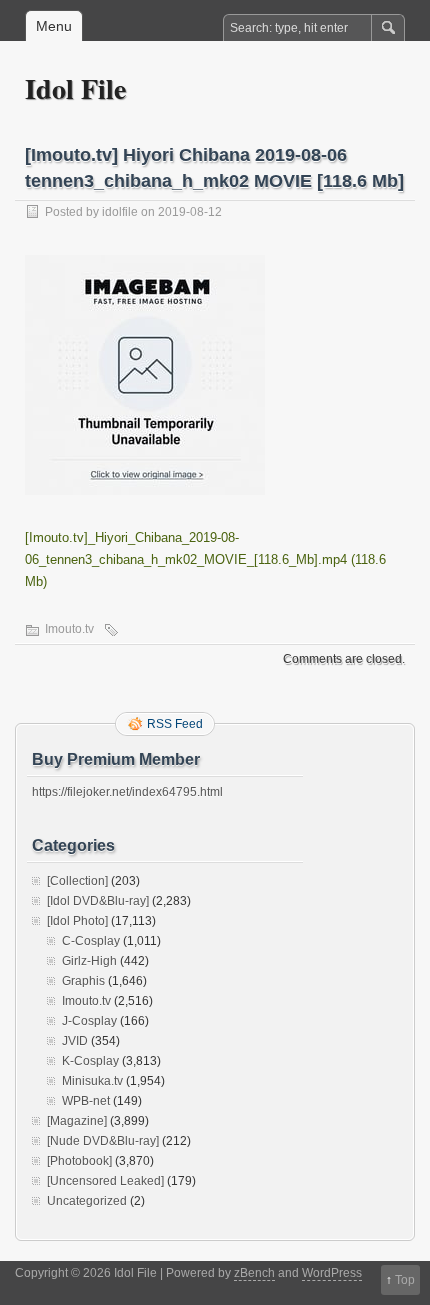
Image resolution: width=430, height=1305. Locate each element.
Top (405, 1280)
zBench (254, 1273)
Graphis (83, 981)
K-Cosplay (90, 1061)
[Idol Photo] (77, 921)
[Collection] (77, 881)
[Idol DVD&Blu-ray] (98, 901)
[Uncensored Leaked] (105, 1181)
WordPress (332, 1273)
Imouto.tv (69, 629)
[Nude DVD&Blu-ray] (103, 1141)
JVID (75, 1041)
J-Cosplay (89, 1021)
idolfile (120, 212)
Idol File (75, 88)
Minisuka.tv (92, 1081)
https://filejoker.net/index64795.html (127, 792)
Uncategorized (87, 1201)
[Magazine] (77, 1121)
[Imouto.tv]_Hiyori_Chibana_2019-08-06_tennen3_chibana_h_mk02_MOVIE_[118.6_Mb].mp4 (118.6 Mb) (205, 559)
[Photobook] (79, 1161)
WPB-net (86, 1101)
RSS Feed (175, 724)
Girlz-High (89, 961)
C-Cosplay (91, 941)
